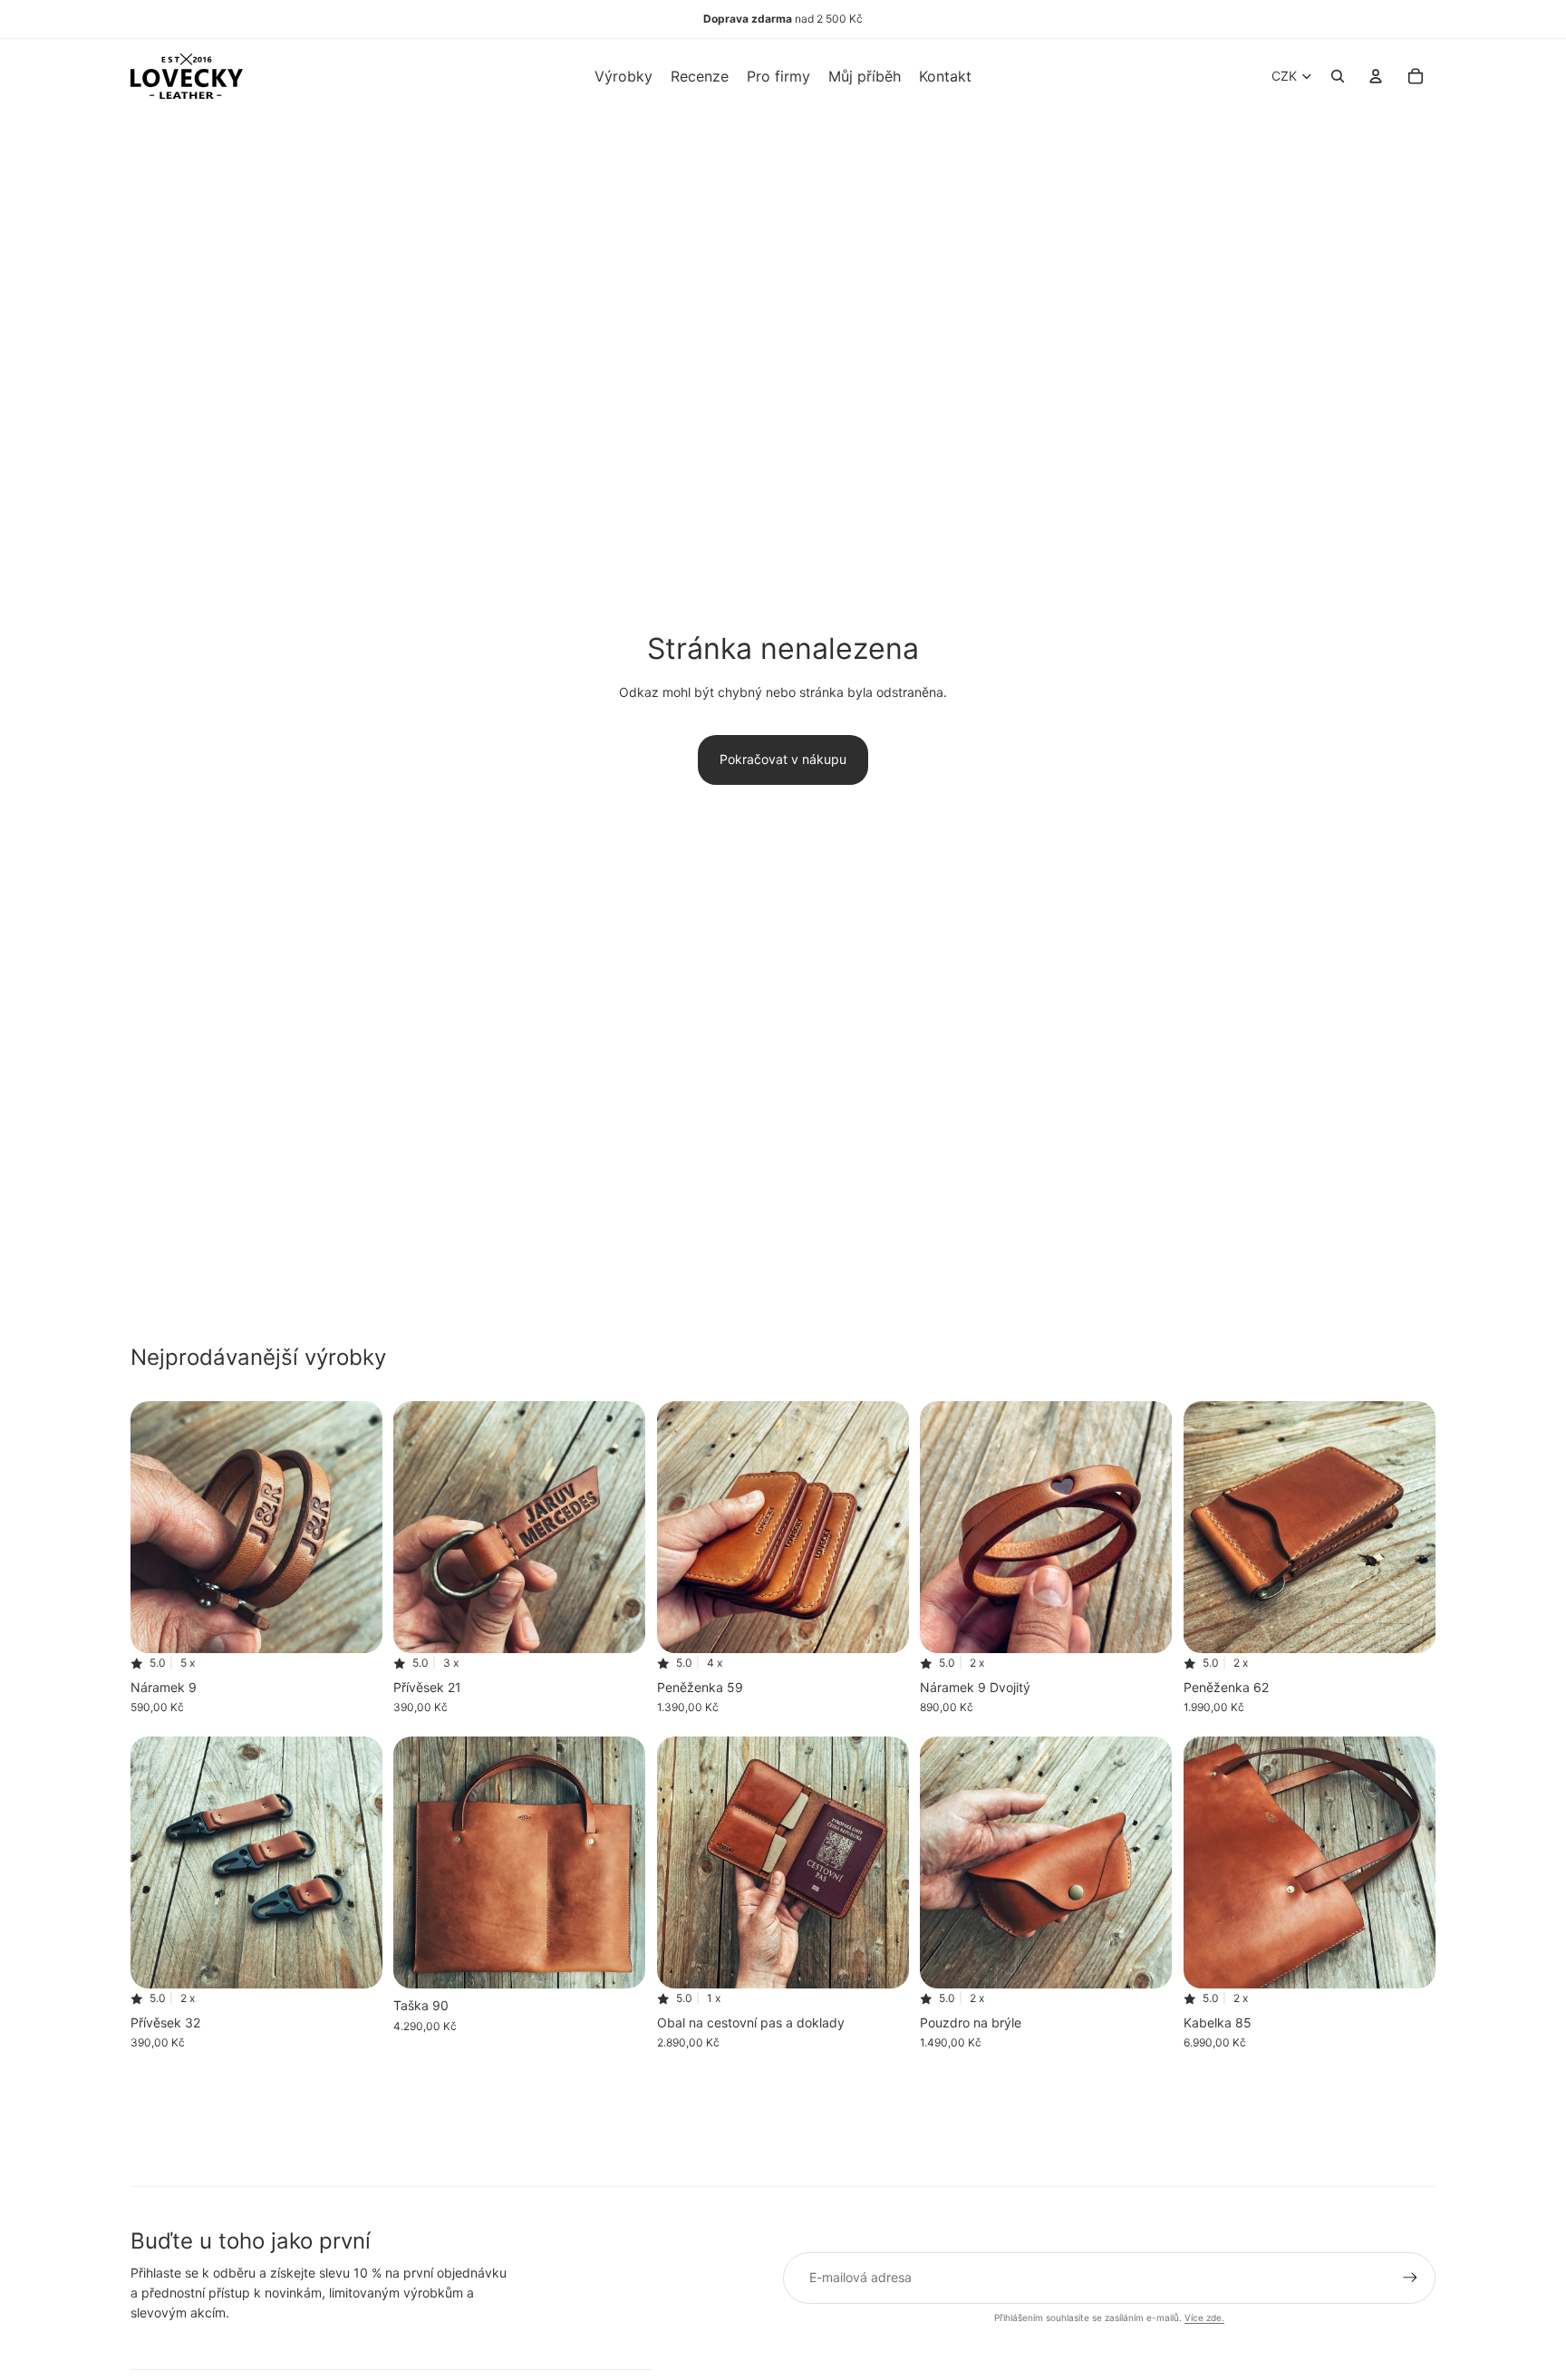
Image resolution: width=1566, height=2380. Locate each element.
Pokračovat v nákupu (783, 759)
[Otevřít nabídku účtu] (1376, 76)
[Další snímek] (355, 1528)
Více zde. (1204, 2317)
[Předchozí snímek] (158, 1528)
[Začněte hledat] (1338, 76)
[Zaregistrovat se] (1410, 2278)
